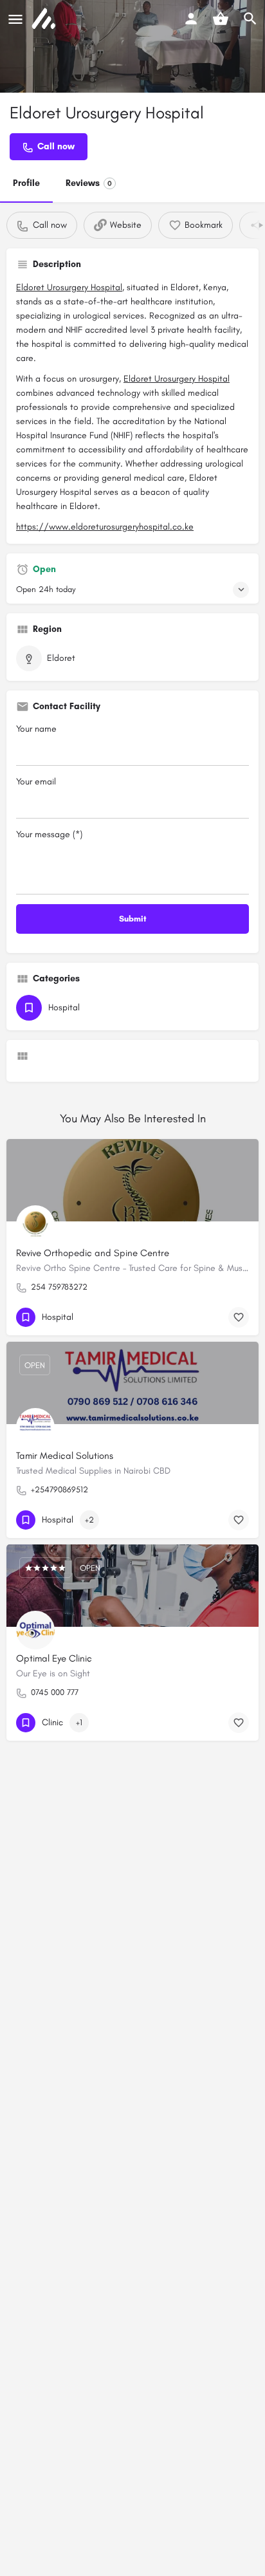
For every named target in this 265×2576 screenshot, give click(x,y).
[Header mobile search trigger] (250, 19)
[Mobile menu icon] (15, 19)
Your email (36, 782)
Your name (36, 729)
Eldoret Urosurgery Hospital (69, 287)
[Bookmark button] (239, 1317)
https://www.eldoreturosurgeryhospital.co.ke (105, 527)
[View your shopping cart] (221, 19)
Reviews (89, 183)
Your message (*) (49, 834)
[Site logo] (45, 19)
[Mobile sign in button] (191, 19)
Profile (26, 183)
